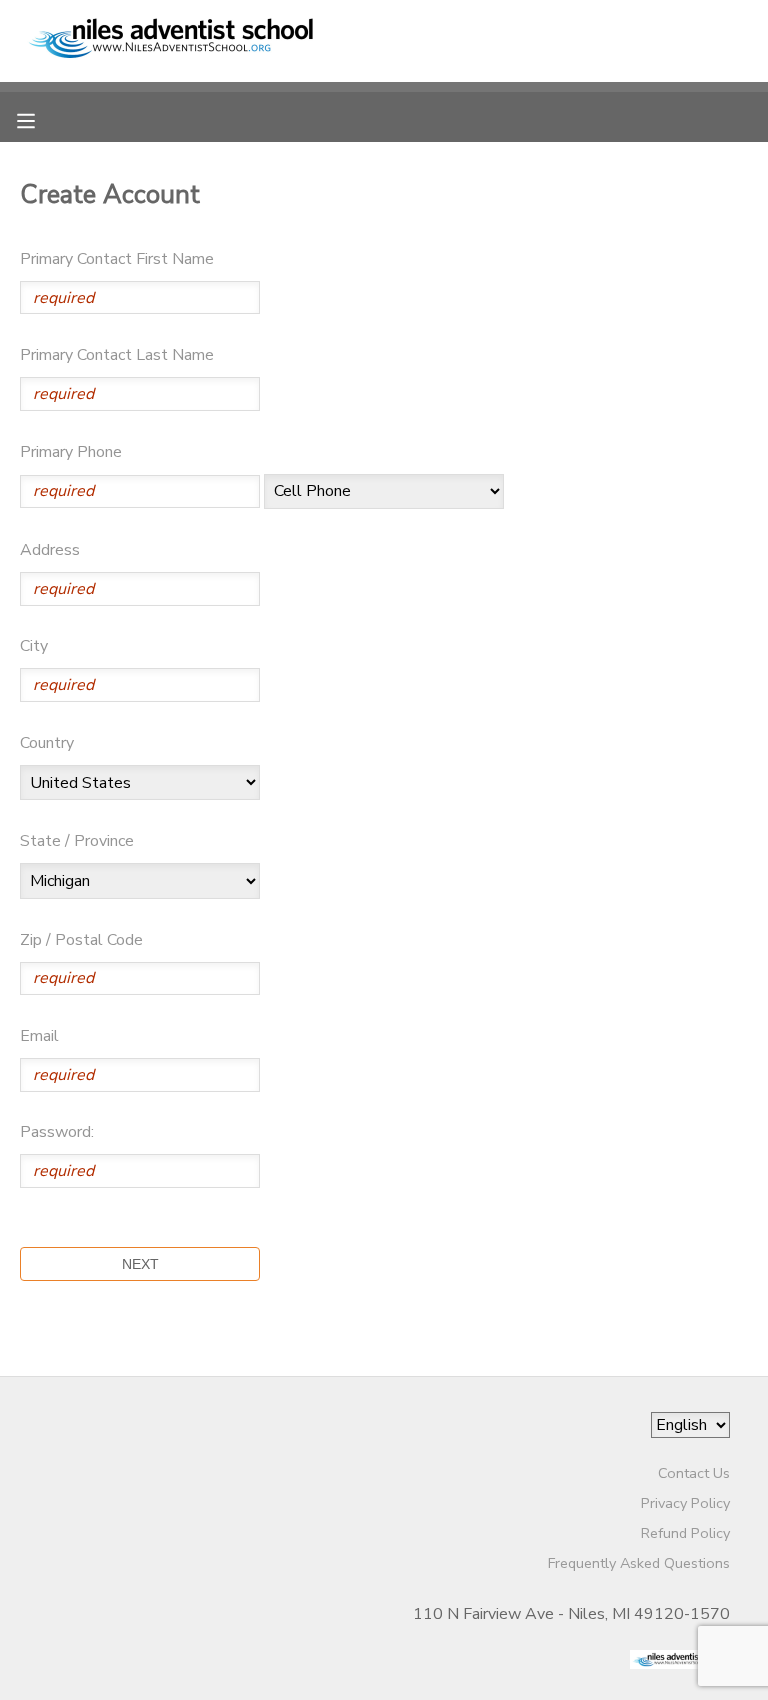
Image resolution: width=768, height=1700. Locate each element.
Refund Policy (685, 1533)
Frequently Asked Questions (639, 1563)
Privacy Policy (685, 1503)
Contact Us (694, 1473)
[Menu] (41, 119)
